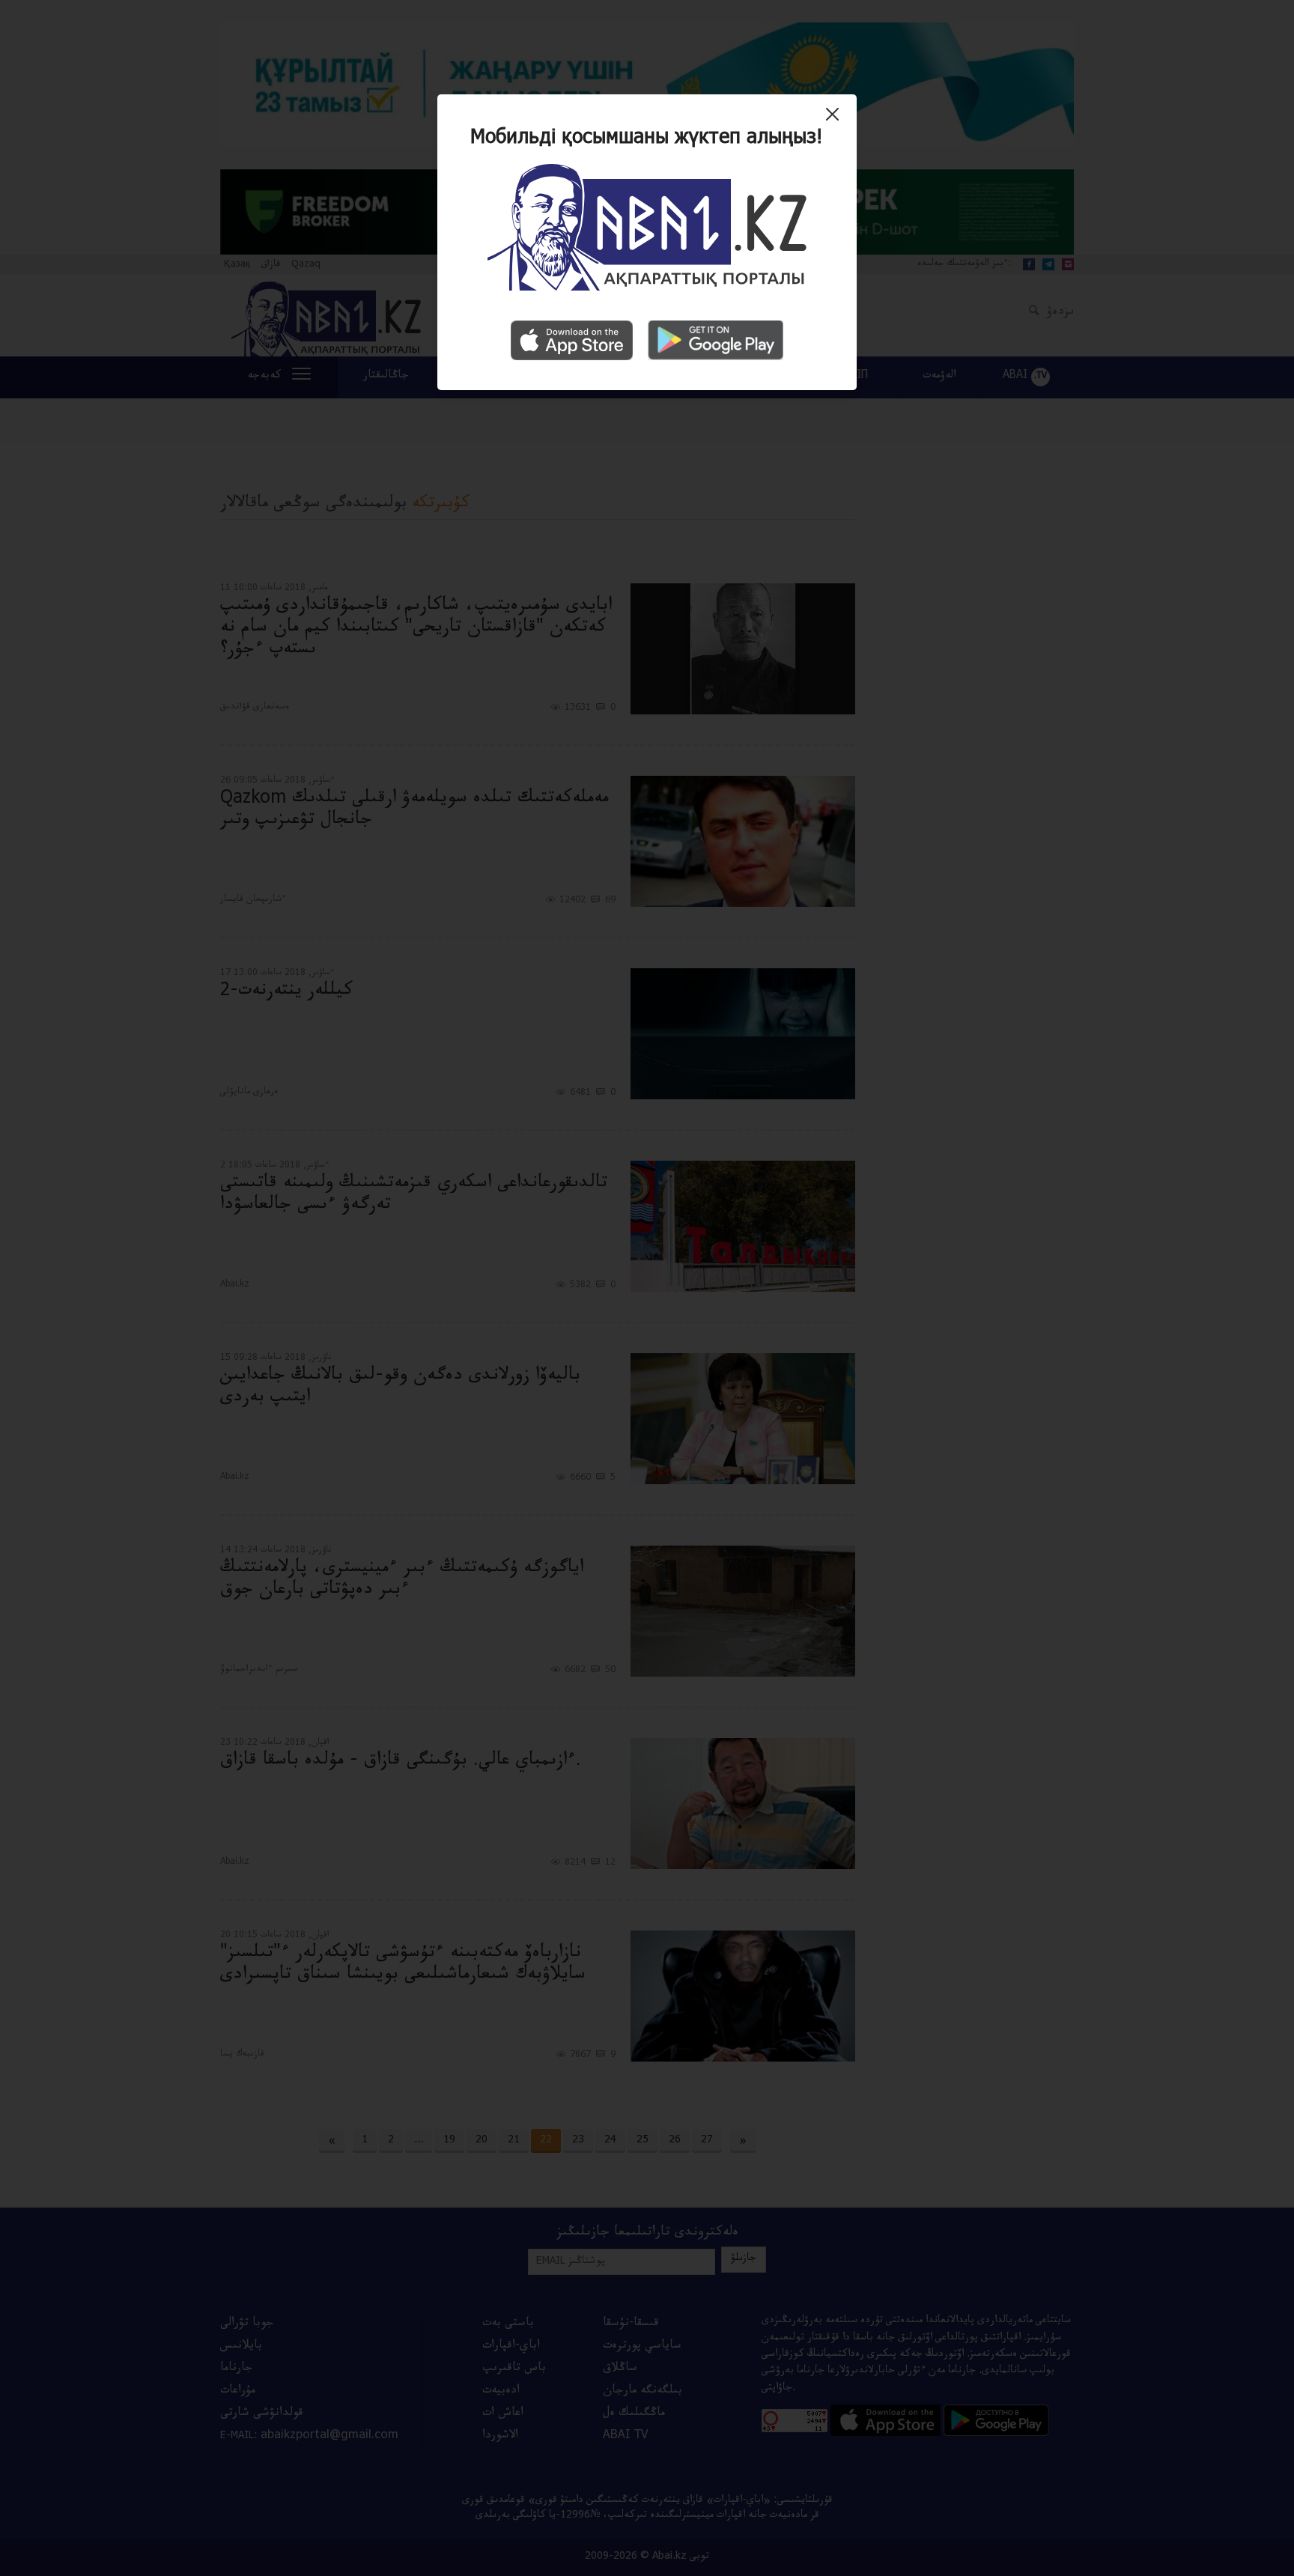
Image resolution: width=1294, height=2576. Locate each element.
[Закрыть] (836, 120)
